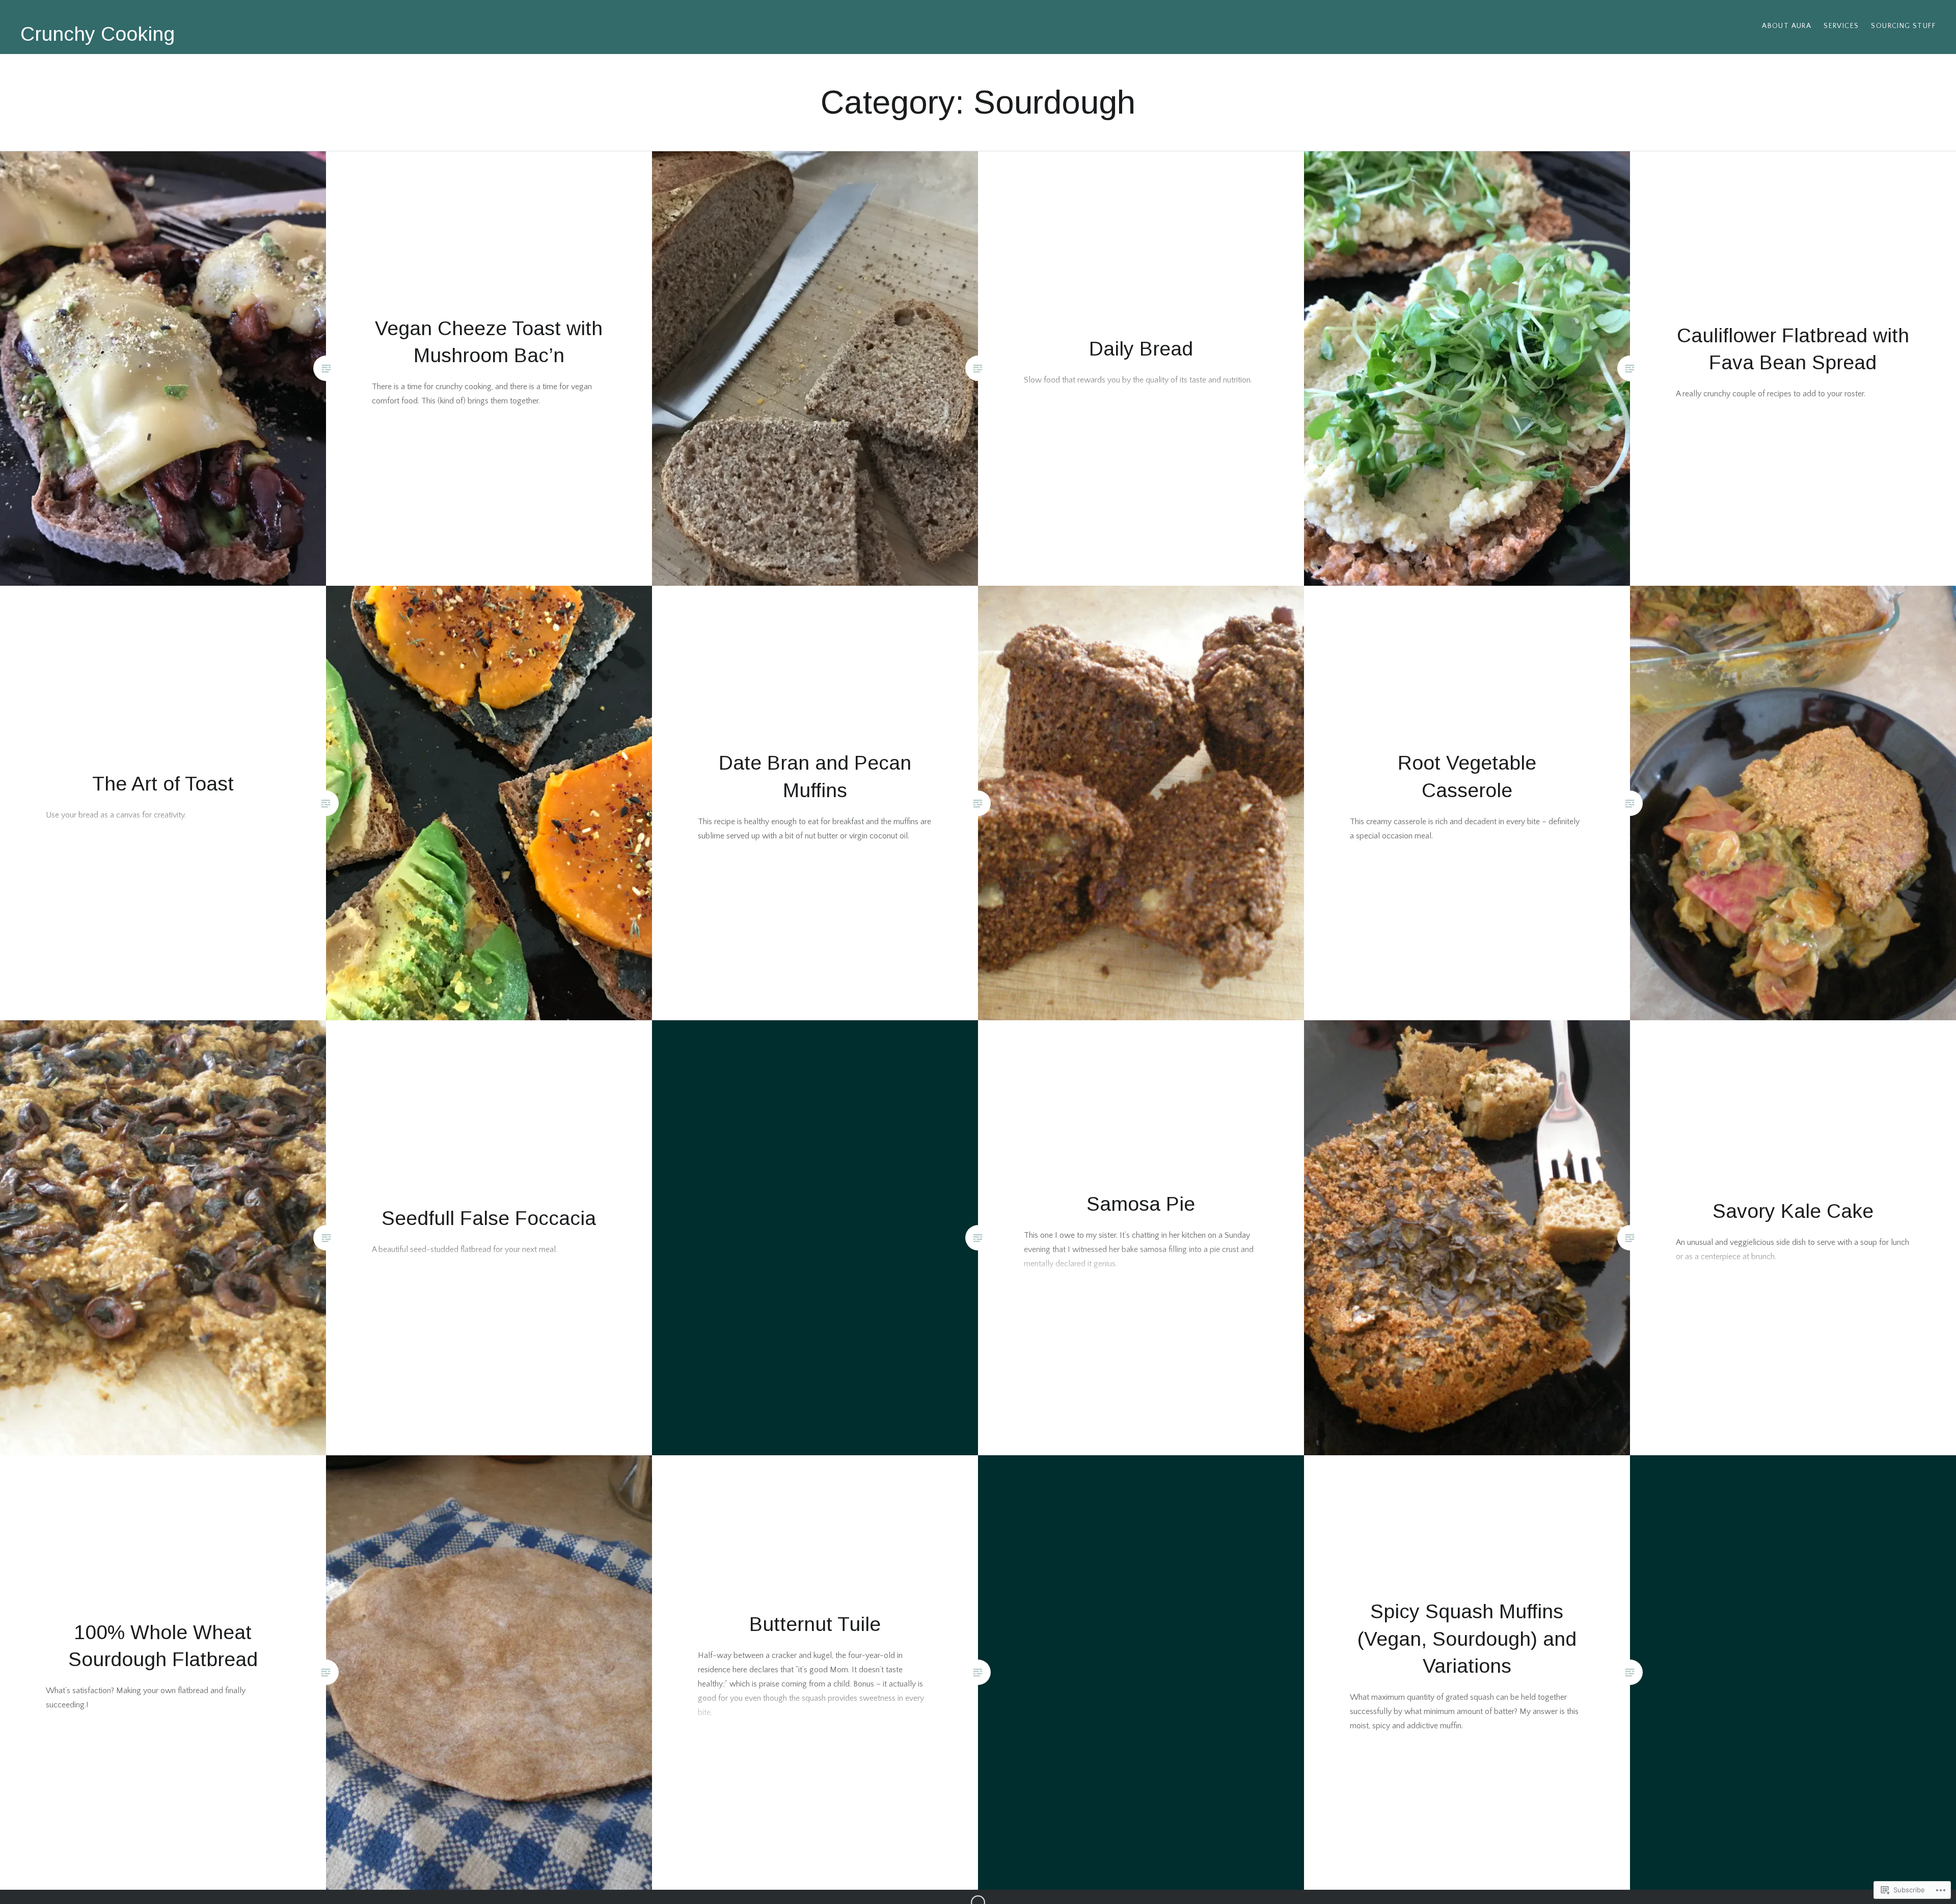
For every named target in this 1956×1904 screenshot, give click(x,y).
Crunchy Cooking (98, 34)
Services (1841, 26)
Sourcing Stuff (1903, 26)
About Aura (1787, 26)
